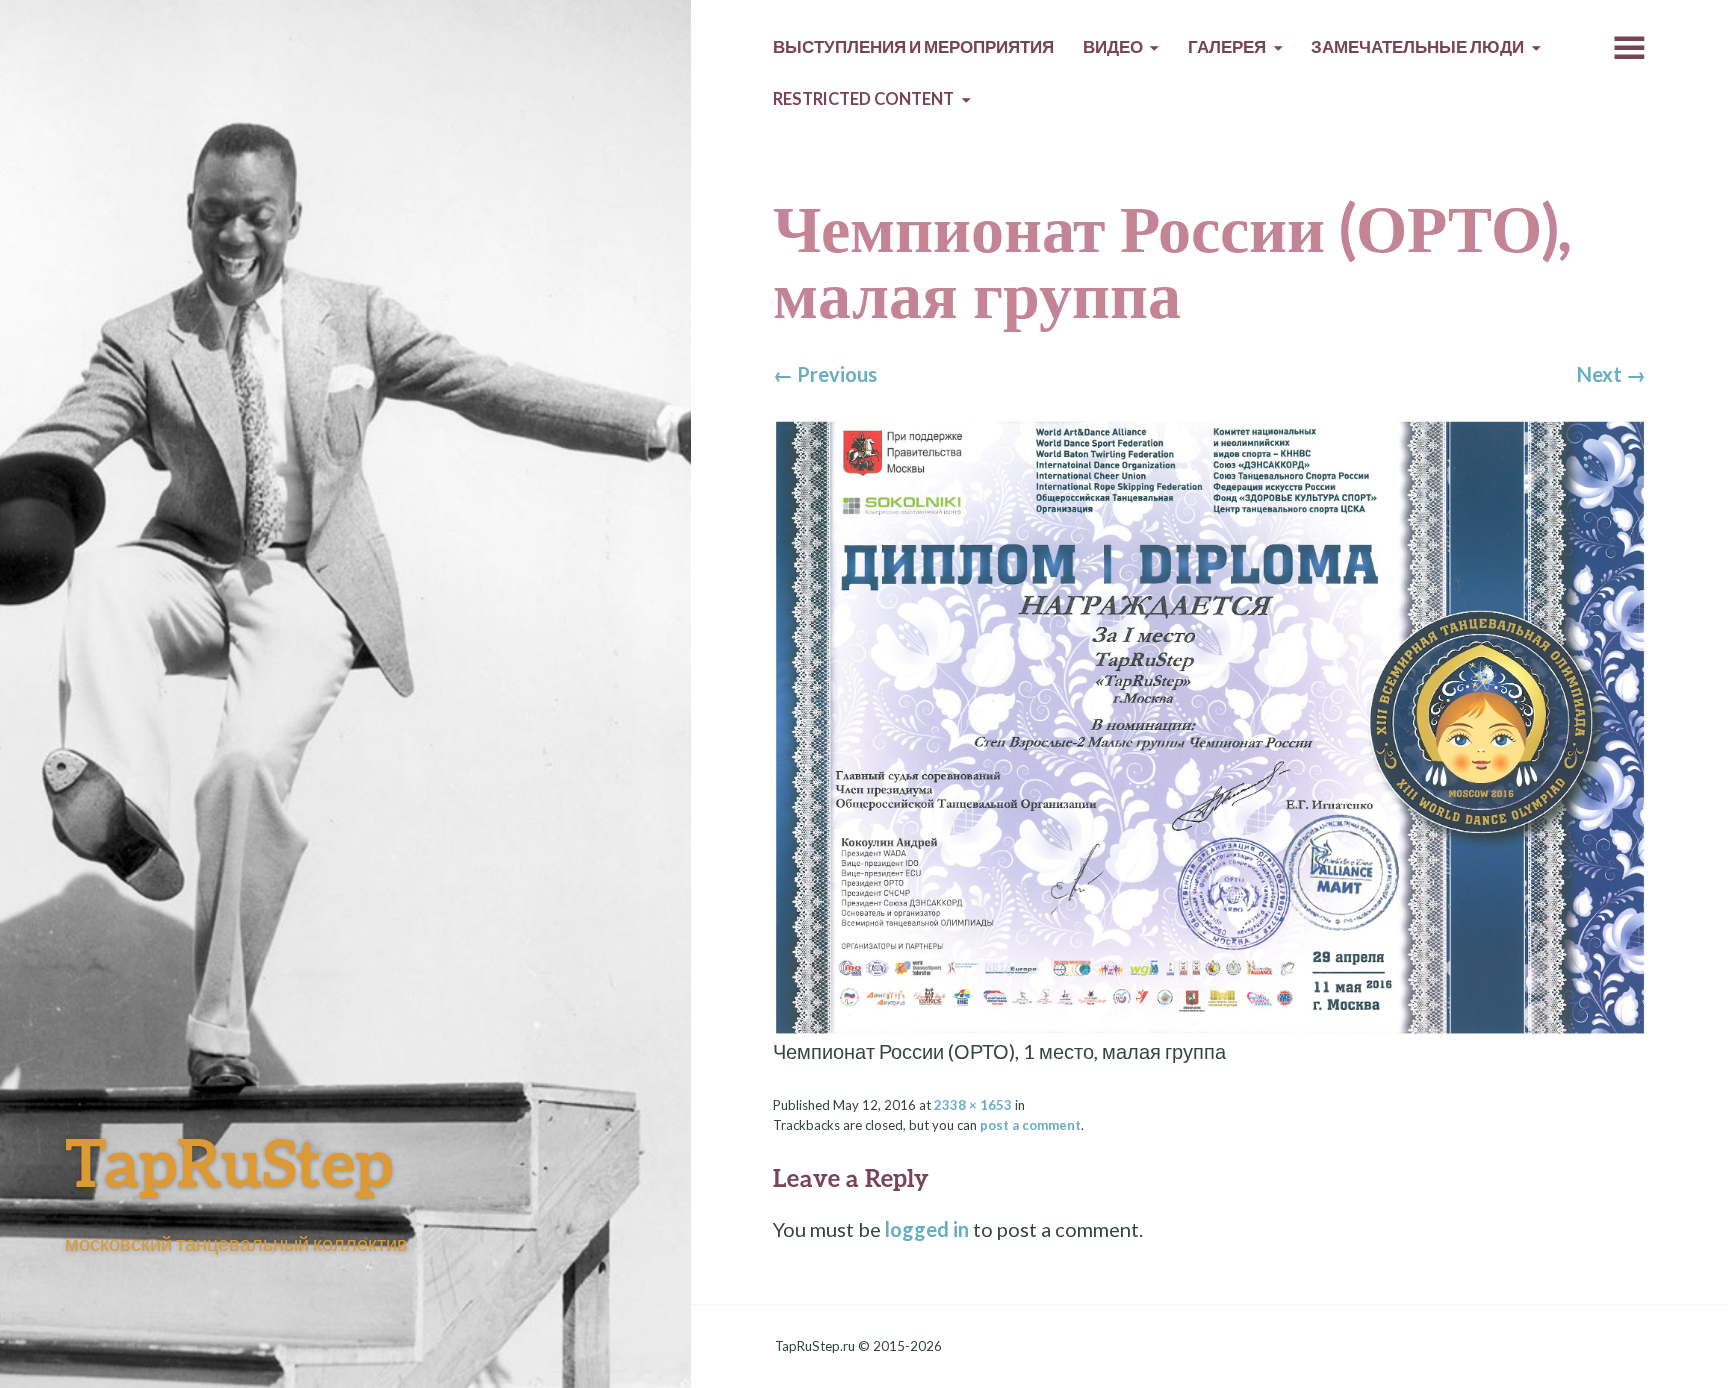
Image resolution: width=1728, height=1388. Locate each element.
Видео (1113, 47)
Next (1611, 374)
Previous (825, 374)
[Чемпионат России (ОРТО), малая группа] (1209, 725)
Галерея (1227, 47)
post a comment (1030, 1125)
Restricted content (863, 99)
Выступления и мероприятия (913, 47)
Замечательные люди (1417, 47)
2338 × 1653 (973, 1105)
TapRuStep (229, 1161)
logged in (927, 1229)
